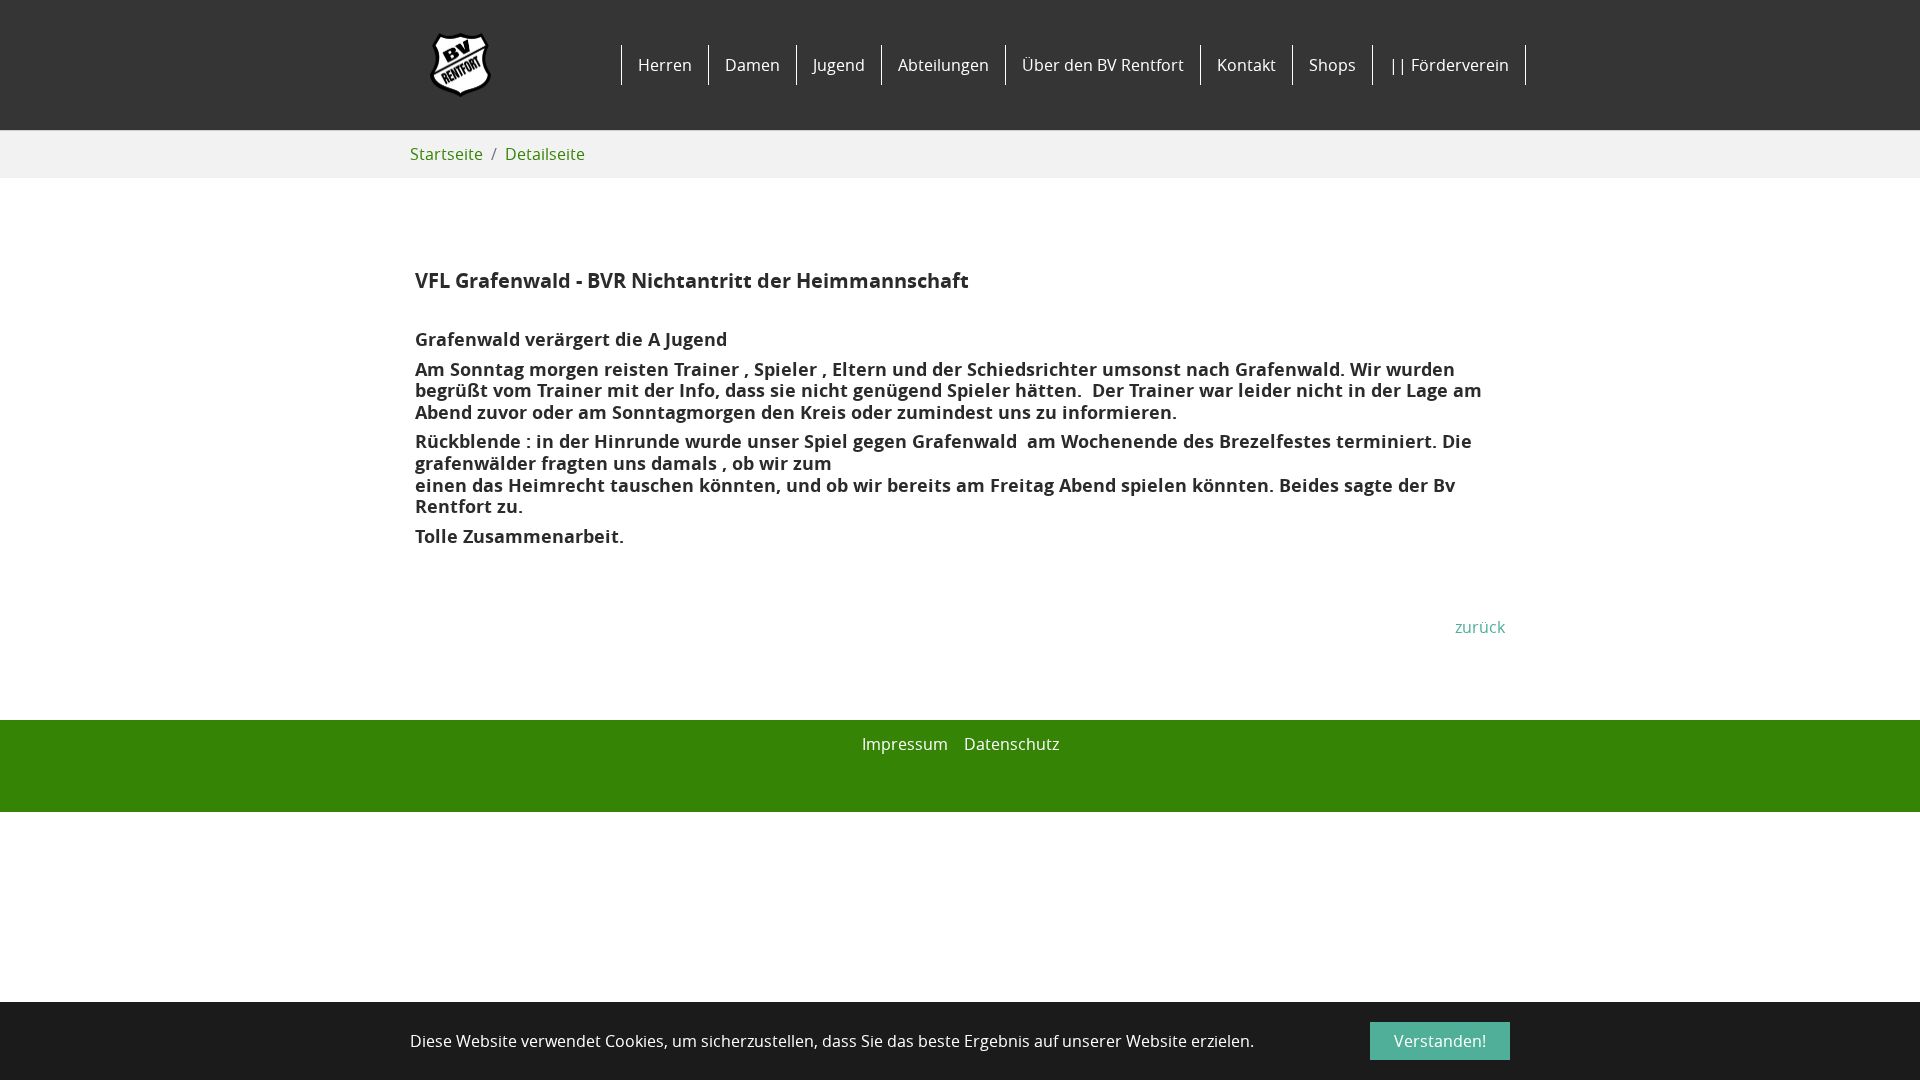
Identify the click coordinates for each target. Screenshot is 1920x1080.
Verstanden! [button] (1440, 1041)
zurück (1480, 627)
